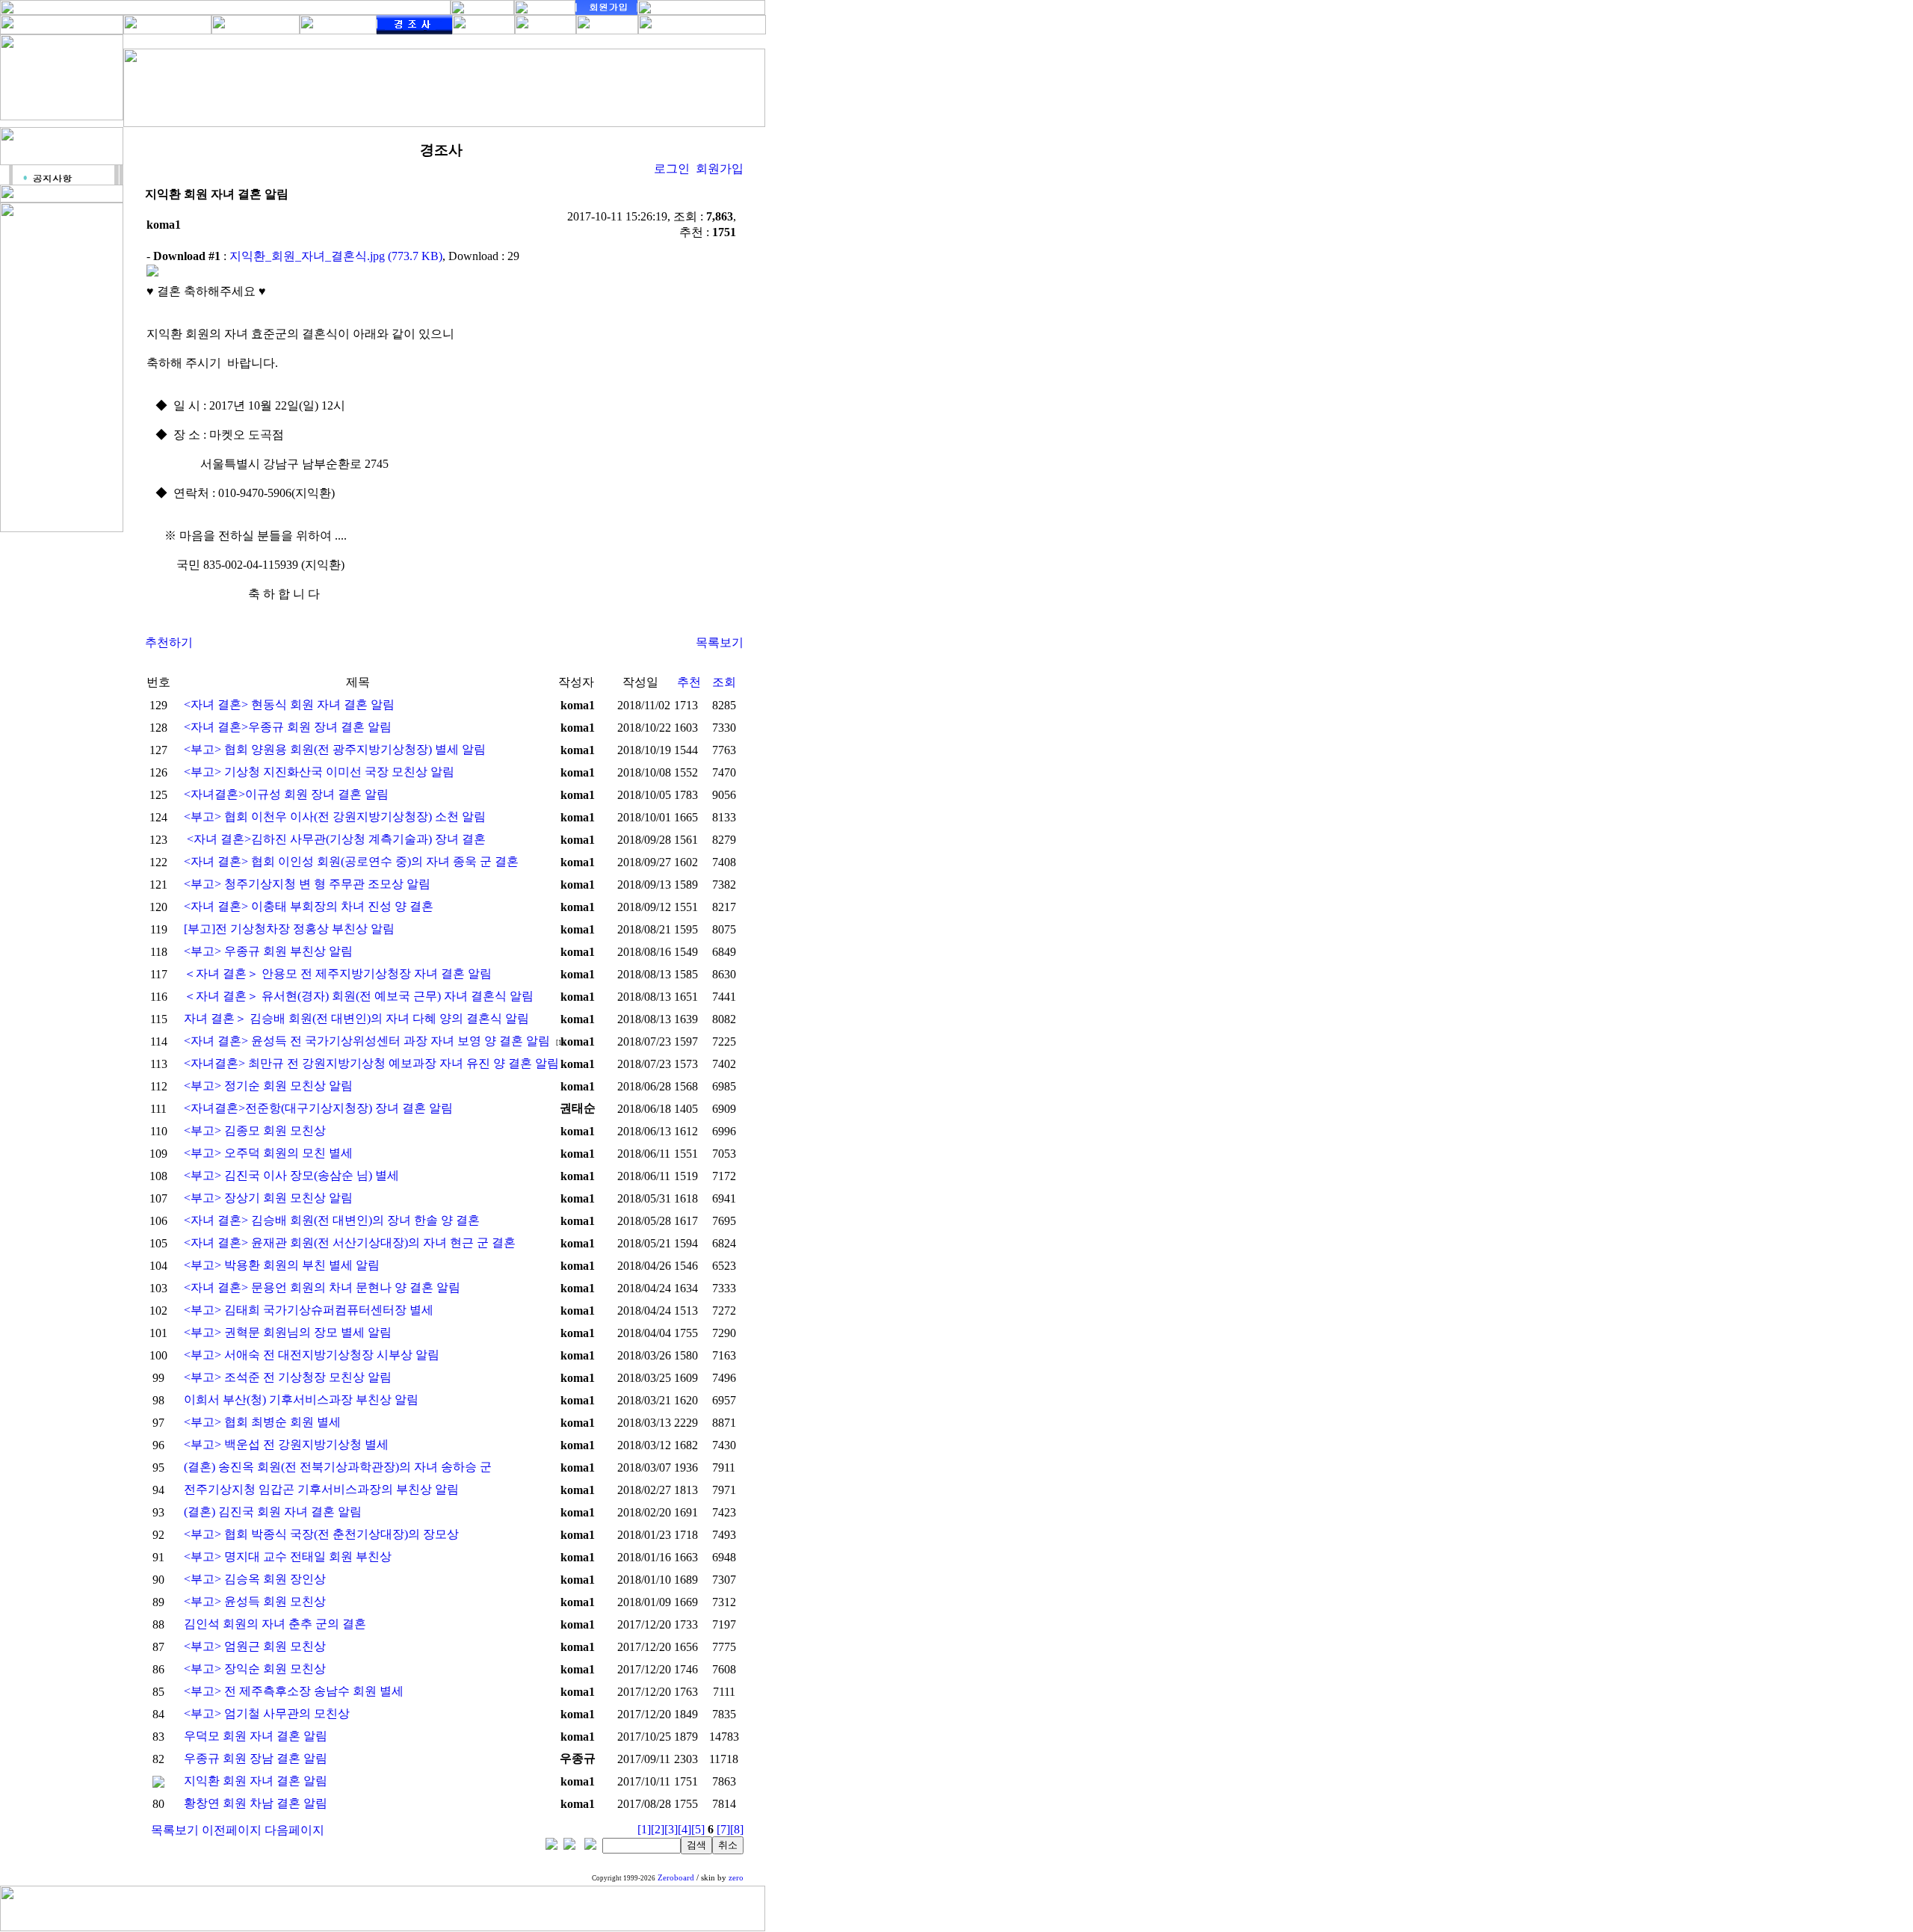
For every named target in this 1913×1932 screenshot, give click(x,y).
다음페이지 (294, 1830)
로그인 (672, 169)
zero (736, 1878)
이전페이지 (232, 1830)
